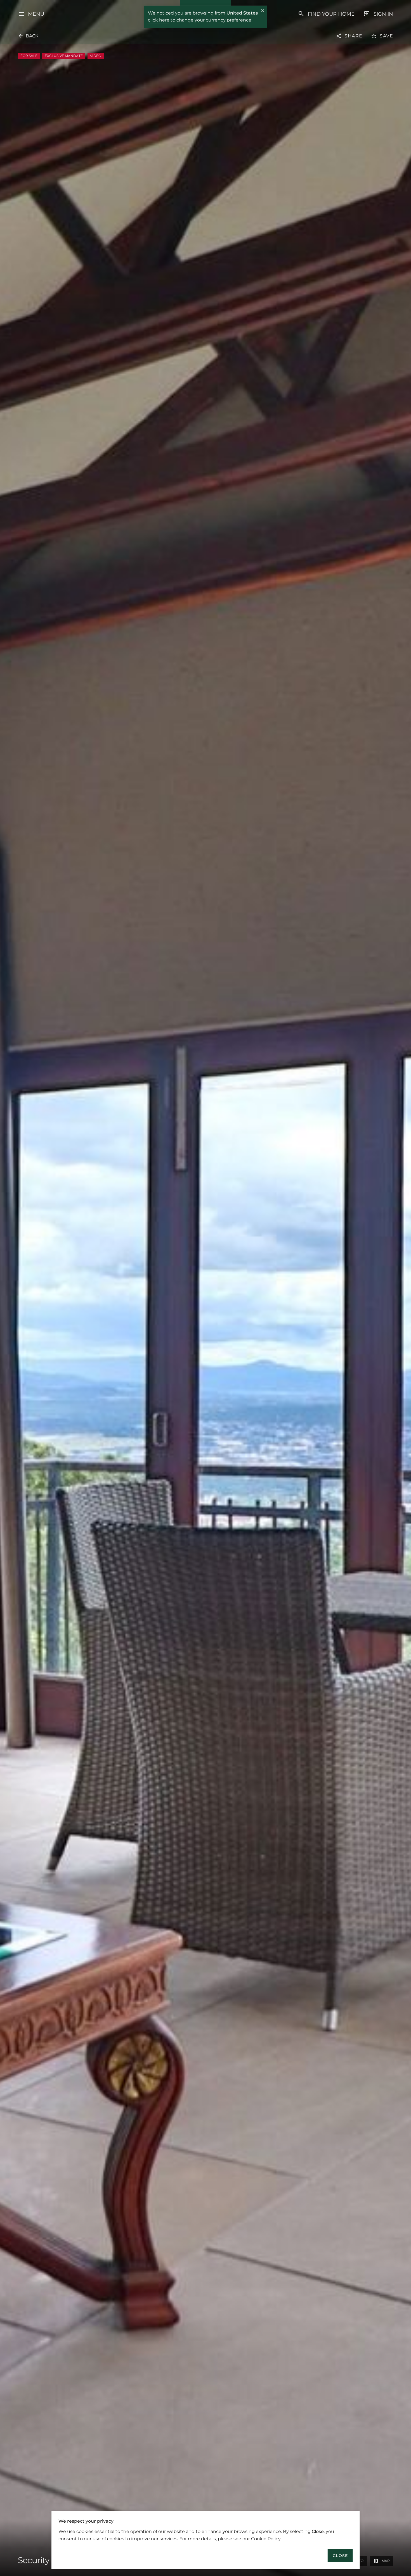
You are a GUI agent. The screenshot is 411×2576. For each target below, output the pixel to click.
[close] (263, 11)
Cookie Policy (266, 2538)
